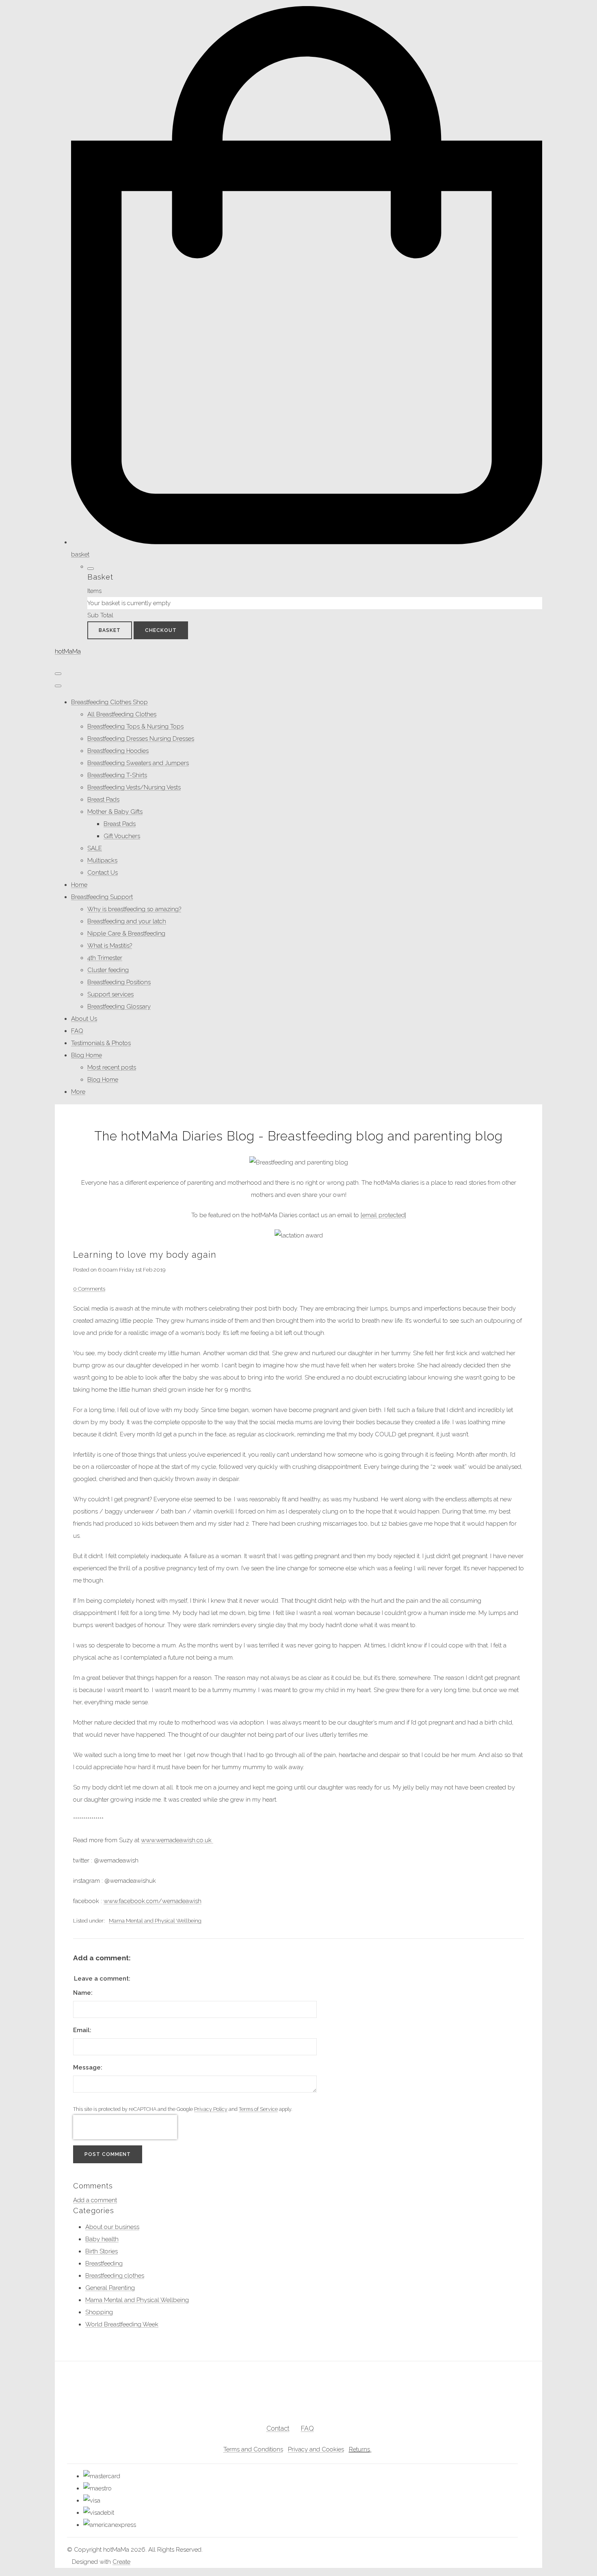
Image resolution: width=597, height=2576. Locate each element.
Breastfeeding (104, 2263)
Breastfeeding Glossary (119, 1007)
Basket (110, 630)
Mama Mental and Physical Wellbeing (155, 1921)
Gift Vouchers (122, 836)
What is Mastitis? (110, 946)
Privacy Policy (211, 2109)
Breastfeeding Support (102, 897)
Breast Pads (103, 800)
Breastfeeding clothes (115, 2276)
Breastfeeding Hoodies (118, 751)
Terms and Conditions (253, 2449)
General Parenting (110, 2288)
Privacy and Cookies (316, 2449)
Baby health (102, 2239)
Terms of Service (258, 2109)
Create (121, 2562)
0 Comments (89, 1289)
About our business (112, 2227)
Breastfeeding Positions (119, 982)
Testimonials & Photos (101, 1043)
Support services (110, 994)
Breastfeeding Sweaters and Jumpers (138, 763)
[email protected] (383, 1215)
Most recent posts (112, 1067)
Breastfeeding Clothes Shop (109, 702)
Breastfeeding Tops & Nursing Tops (135, 726)
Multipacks (102, 860)
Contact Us (103, 873)
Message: (88, 2067)
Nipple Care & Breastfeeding (126, 933)
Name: (83, 1993)
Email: (82, 2030)
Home (79, 885)
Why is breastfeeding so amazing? (134, 909)
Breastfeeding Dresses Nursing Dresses (141, 739)
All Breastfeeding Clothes (122, 714)
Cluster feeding (108, 970)
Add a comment (95, 2200)
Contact (278, 2428)
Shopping (99, 2312)
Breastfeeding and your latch (127, 921)
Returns (359, 2449)
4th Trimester (105, 958)
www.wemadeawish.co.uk (177, 1840)
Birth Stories (102, 2251)
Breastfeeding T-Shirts (117, 775)
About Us (84, 1019)
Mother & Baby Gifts (115, 812)
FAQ (77, 1031)
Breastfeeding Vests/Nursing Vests (134, 787)
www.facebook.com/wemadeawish (152, 1901)
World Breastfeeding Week (122, 2324)
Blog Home (87, 1055)
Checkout (161, 630)
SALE (95, 848)
